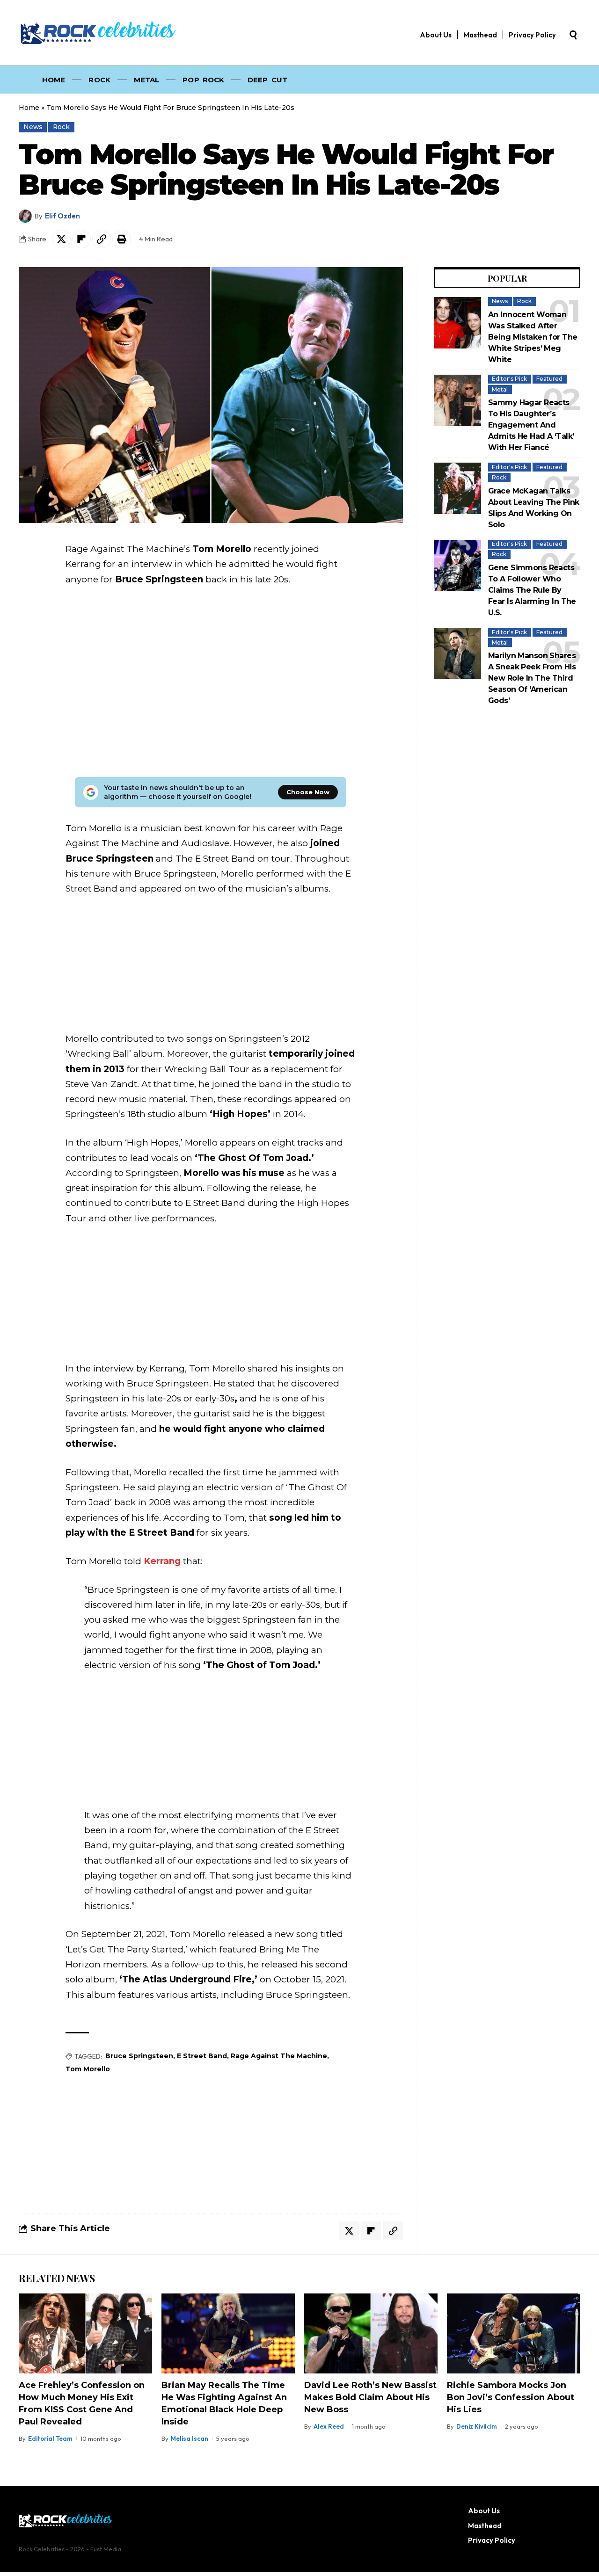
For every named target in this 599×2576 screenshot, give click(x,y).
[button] (573, 35)
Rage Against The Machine (279, 2056)
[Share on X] (61, 239)
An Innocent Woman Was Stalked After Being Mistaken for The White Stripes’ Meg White (533, 337)
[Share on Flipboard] (81, 239)
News (33, 127)
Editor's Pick (509, 379)
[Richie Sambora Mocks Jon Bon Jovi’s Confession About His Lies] (514, 2333)
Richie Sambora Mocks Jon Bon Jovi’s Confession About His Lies (511, 2397)
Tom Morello (88, 2069)
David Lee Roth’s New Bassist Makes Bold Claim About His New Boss (370, 2397)
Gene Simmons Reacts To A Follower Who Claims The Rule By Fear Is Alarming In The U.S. (532, 590)
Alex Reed (329, 2426)
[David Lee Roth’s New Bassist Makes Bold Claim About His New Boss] (371, 2333)
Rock (61, 127)
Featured (549, 379)
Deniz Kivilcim (477, 2426)
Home (29, 108)
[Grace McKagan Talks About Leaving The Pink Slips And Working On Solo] (458, 488)
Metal (500, 389)
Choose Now (308, 792)
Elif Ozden (62, 216)
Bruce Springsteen (139, 2056)
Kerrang (162, 1561)
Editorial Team (50, 2438)
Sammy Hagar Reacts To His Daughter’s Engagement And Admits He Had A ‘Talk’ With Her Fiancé (531, 425)
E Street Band (202, 2056)
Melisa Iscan (190, 2438)
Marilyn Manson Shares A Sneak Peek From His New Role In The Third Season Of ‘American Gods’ (532, 678)
